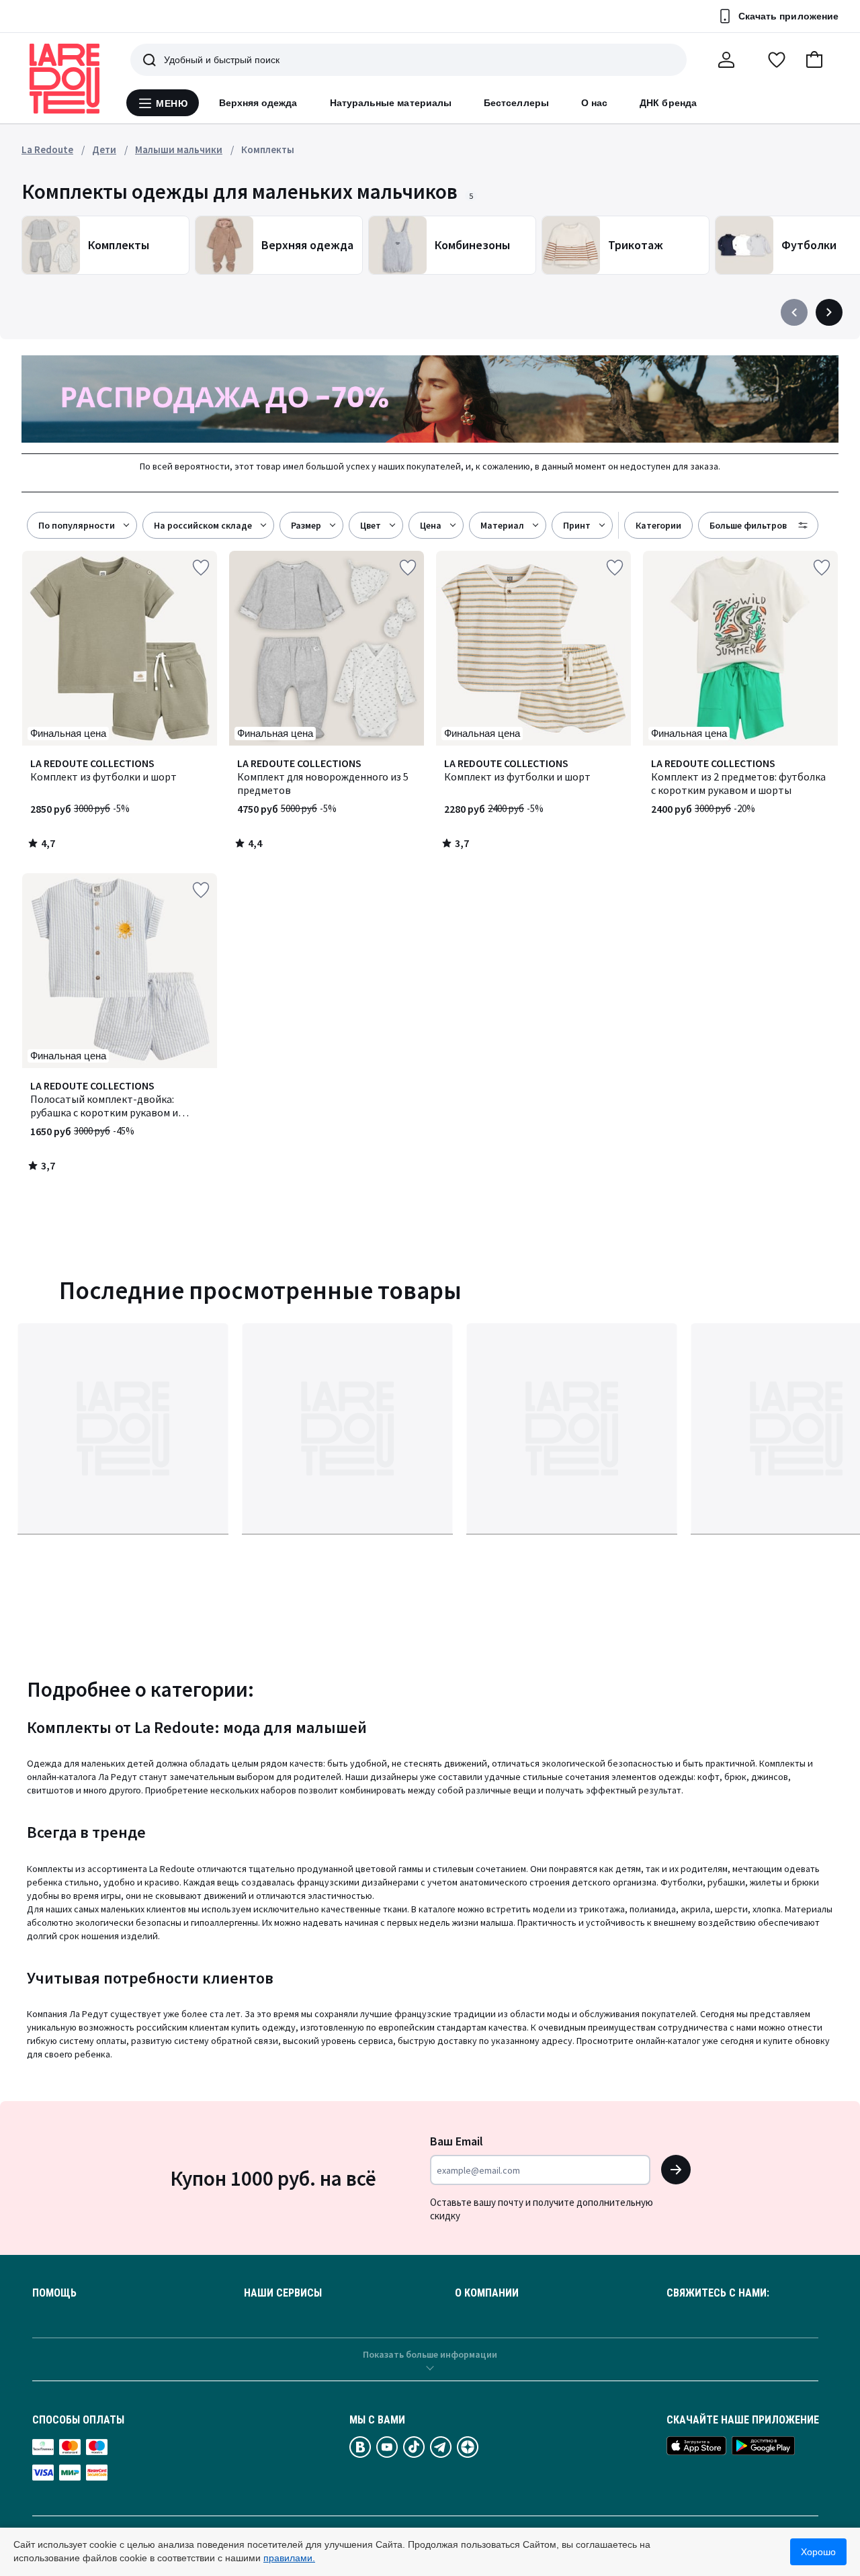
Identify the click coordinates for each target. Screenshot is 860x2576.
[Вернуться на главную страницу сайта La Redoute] (64, 79)
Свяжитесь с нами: (718, 2293)
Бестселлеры (516, 103)
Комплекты (268, 149)
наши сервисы (283, 2293)
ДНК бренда (668, 103)
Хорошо (818, 2552)
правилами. (289, 2558)
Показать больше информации (430, 2354)
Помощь (54, 2293)
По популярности (77, 525)
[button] (814, 60)
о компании (487, 2293)
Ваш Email (457, 2141)
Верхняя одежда (258, 103)
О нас (594, 103)
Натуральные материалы (391, 103)
